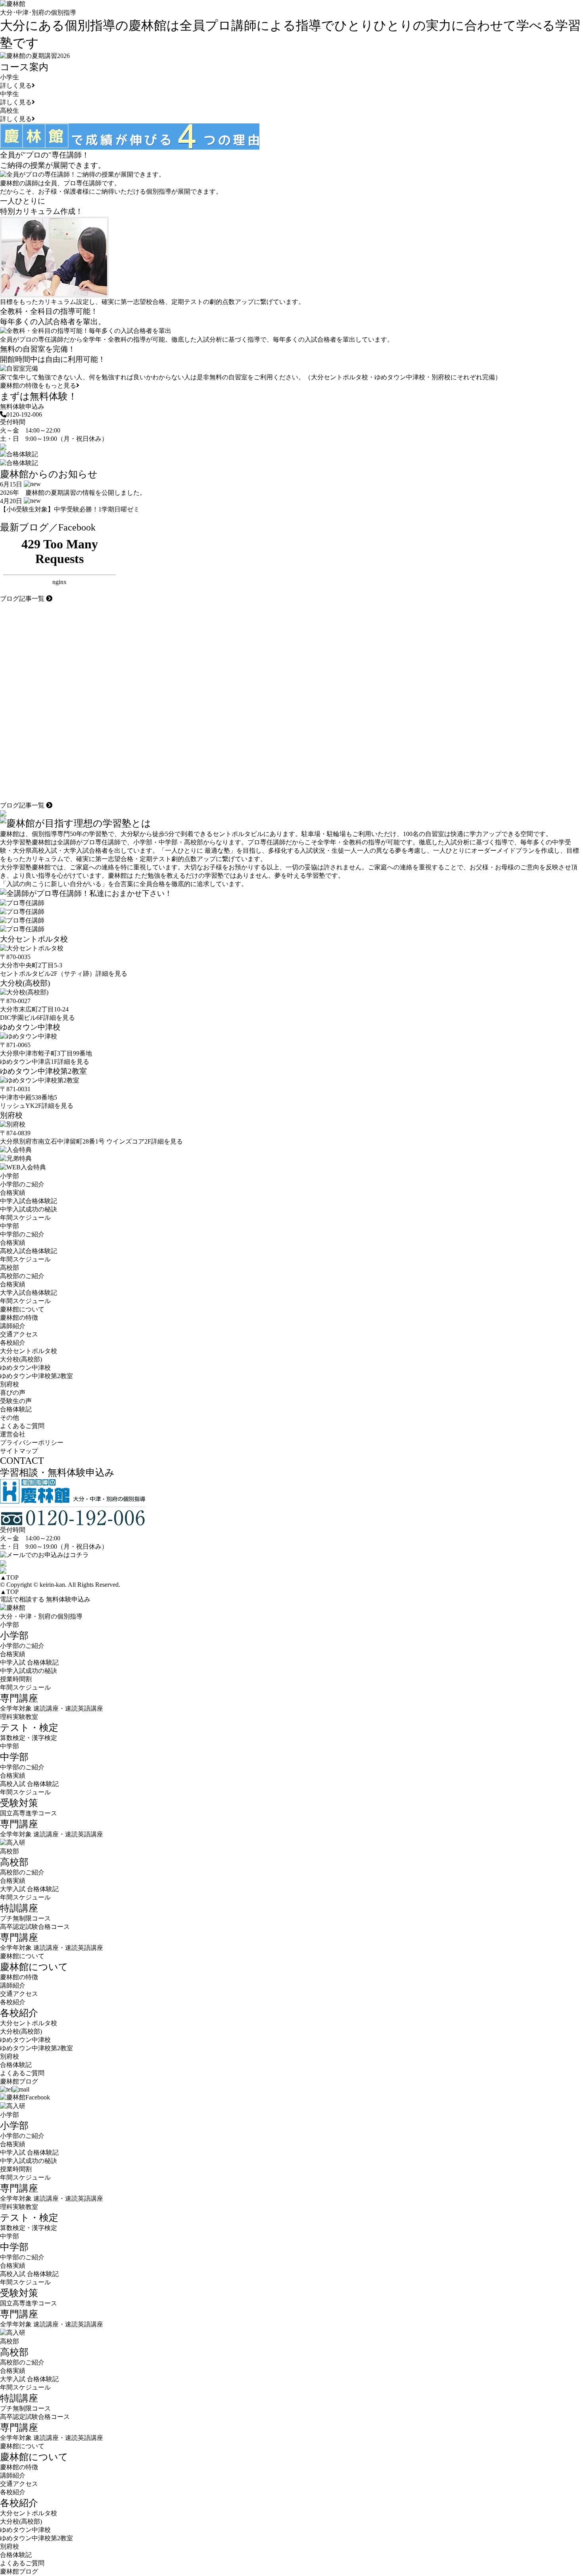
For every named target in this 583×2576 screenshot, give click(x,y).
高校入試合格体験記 (29, 1251)
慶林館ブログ (19, 2081)
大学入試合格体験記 (29, 1293)
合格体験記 (16, 1409)
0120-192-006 (24, 414)
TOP (9, 1577)
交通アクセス (19, 1334)
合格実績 (13, 1193)
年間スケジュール (25, 1218)
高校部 (10, 1851)
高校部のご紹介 (22, 1276)
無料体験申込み (22, 407)
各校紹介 (13, 2002)
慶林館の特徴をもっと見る (38, 385)
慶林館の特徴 (19, 1318)
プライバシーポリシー (32, 1443)
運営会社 (13, 1434)
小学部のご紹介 (22, 1184)
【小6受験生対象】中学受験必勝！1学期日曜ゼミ (70, 509)
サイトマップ (19, 1451)
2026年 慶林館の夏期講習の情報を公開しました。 (73, 493)
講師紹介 (13, 1326)
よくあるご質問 (22, 1426)
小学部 (10, 1625)
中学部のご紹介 (22, 1234)
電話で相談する (22, 1599)
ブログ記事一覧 (23, 599)
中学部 (10, 1746)
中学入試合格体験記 (29, 1201)
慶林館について (22, 1956)
